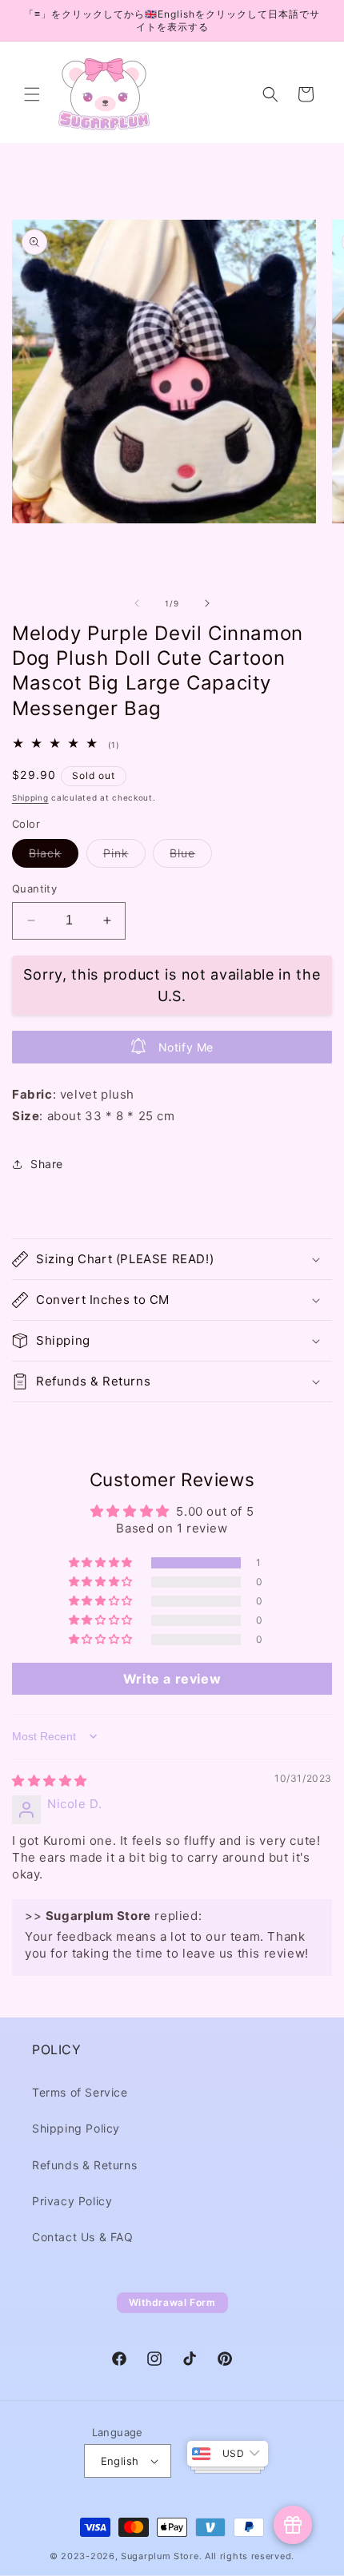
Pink (124, 857)
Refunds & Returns (84, 2165)
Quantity (34, 888)
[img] (50, 1781)
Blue (191, 857)
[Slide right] (207, 603)
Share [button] (47, 1164)
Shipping (30, 797)
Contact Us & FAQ (83, 2237)
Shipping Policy (76, 2128)
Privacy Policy (72, 2201)
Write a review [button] (172, 1679)
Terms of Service (80, 2092)
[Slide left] (137, 603)
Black (54, 857)
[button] (32, 94)
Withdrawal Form (172, 2302)
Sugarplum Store (160, 2556)
